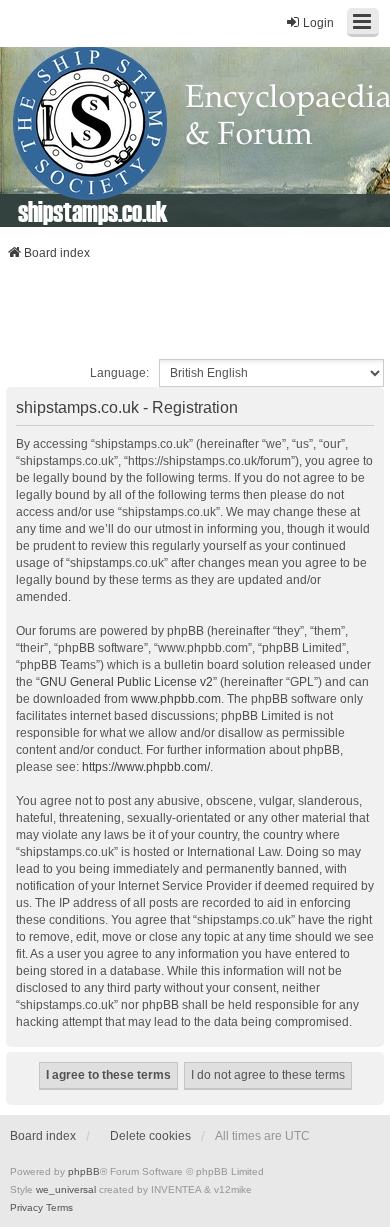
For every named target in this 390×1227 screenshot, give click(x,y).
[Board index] (195, 137)
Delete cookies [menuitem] (150, 1136)
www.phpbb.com (176, 699)
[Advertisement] (195, 316)
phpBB (84, 1171)
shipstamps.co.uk (93, 211)
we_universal (66, 1189)
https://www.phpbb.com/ (146, 767)
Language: (119, 373)
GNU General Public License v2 (126, 682)
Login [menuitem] (318, 23)
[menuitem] (26, 1208)
